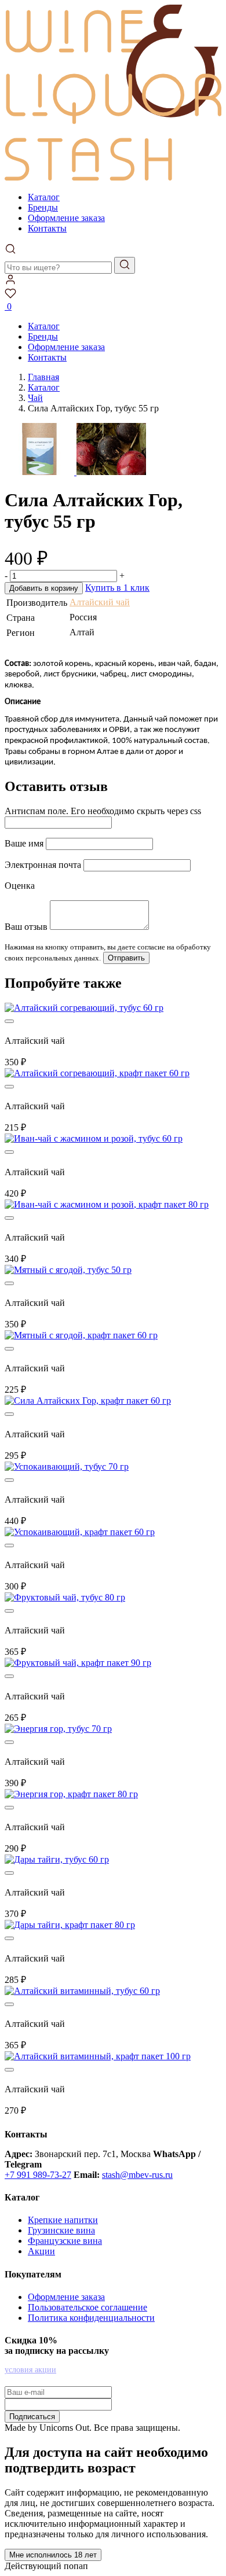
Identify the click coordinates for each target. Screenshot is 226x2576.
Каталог (44, 197)
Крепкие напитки (63, 2220)
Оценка (20, 886)
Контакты (47, 228)
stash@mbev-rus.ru (137, 2175)
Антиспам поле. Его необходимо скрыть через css (103, 811)
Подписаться (32, 2417)
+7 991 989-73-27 (38, 2175)
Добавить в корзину (44, 588)
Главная (43, 377)
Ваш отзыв (26, 927)
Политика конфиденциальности (91, 2318)
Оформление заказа (66, 218)
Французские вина (65, 2241)
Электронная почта (43, 865)
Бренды (43, 207)
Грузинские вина (61, 2230)
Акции (41, 2251)
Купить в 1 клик (117, 588)
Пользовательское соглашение (88, 2307)
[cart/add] (9, 1021)
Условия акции (30, 2370)
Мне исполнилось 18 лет (53, 2555)
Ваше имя (24, 843)
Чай (35, 398)
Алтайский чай (100, 602)
